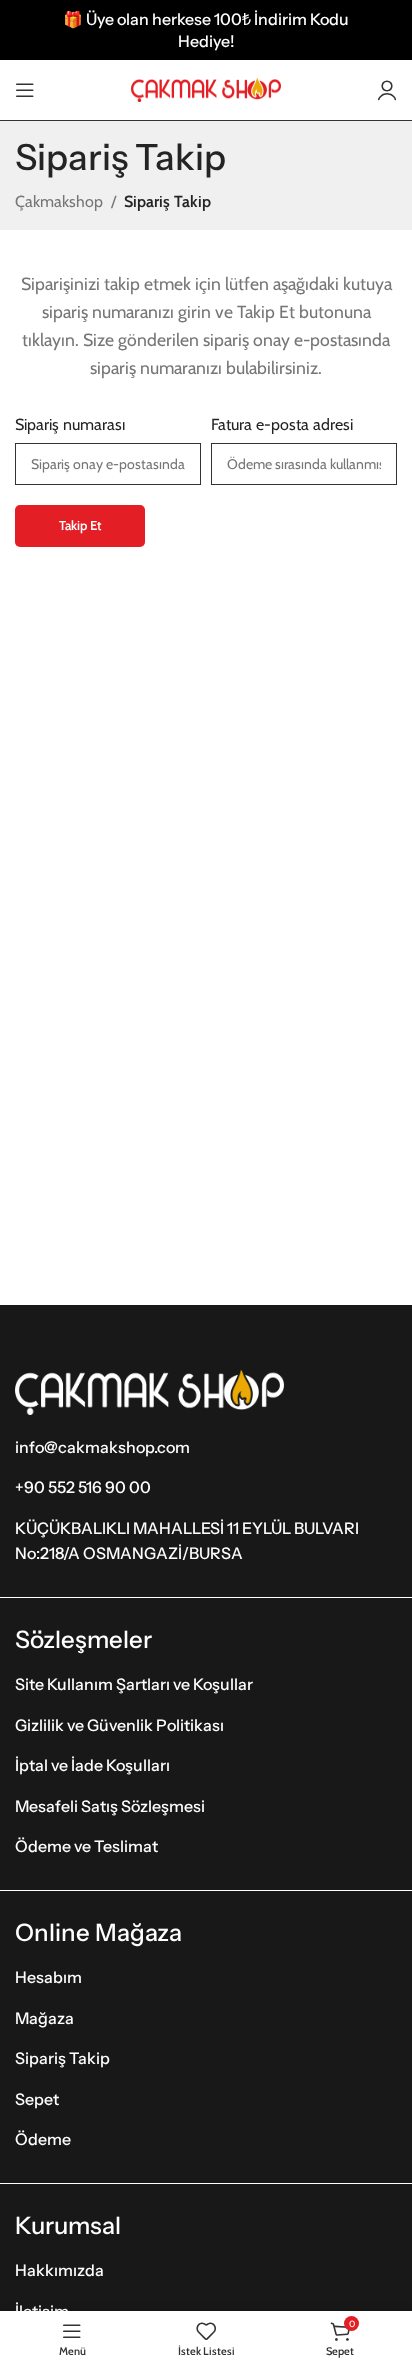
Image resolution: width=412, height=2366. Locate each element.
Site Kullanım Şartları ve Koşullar (134, 1684)
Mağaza (44, 2018)
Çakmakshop (59, 201)
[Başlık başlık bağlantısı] (206, 30)
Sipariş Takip (62, 2058)
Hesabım (48, 1977)
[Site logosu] (206, 88)
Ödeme (43, 2139)
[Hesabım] (387, 90)
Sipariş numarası (70, 424)
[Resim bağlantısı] (149, 1390)
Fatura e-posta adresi (282, 424)
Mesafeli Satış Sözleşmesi (110, 1806)
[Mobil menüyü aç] (25, 90)
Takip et (80, 525)
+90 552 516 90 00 (83, 1487)
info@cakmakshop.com (102, 1447)
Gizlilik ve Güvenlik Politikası (119, 1725)
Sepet (37, 2099)
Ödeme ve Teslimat (86, 1846)
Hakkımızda (59, 2270)
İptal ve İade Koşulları (92, 1765)
